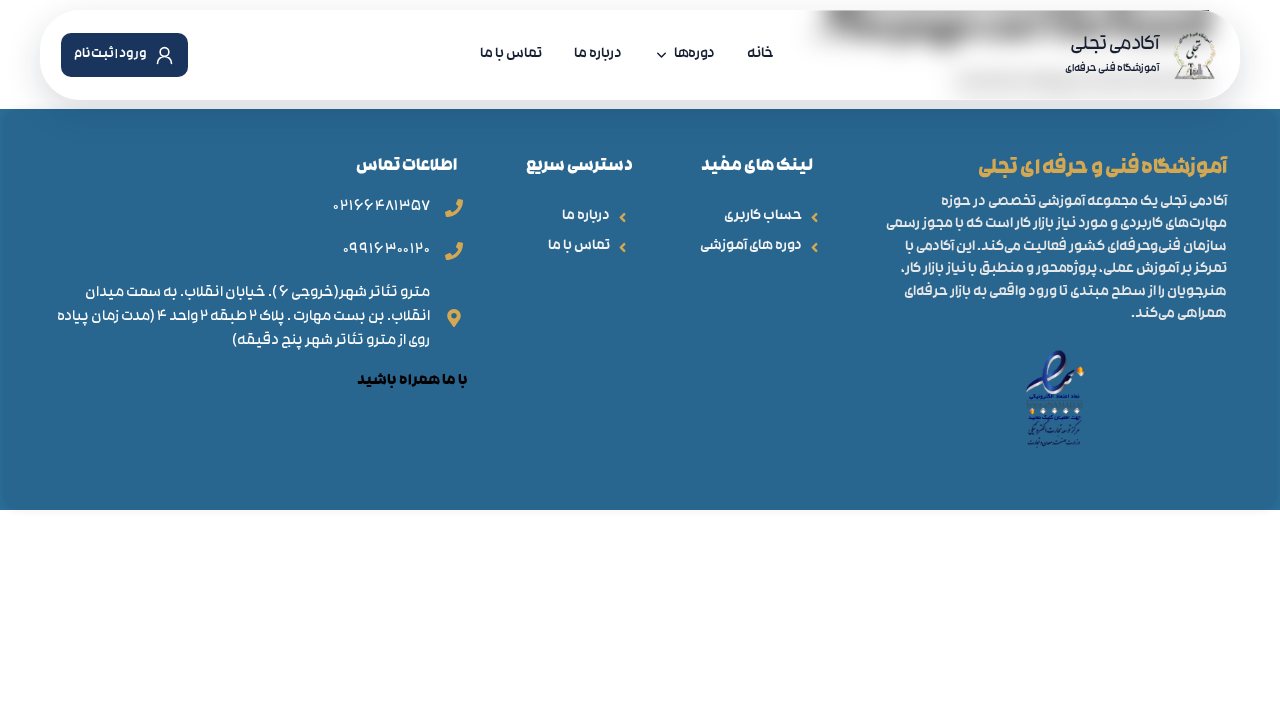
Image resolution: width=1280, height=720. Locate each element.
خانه (760, 54)
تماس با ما (511, 54)
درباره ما (598, 54)
